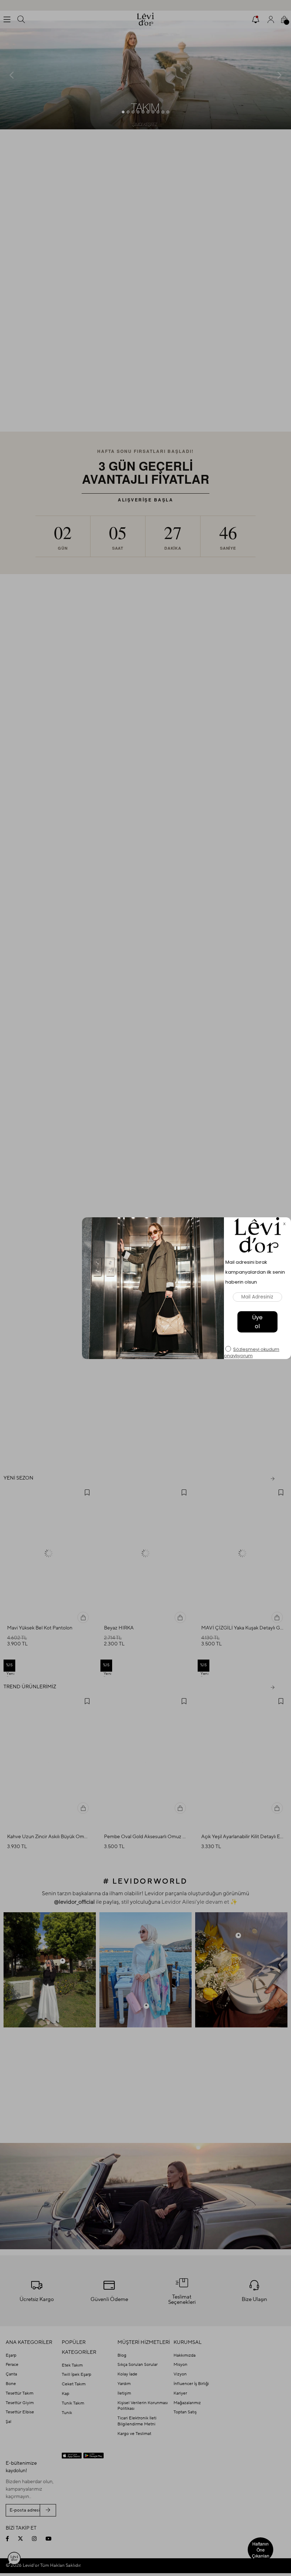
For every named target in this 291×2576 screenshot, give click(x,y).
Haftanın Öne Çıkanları (261, 2550)
